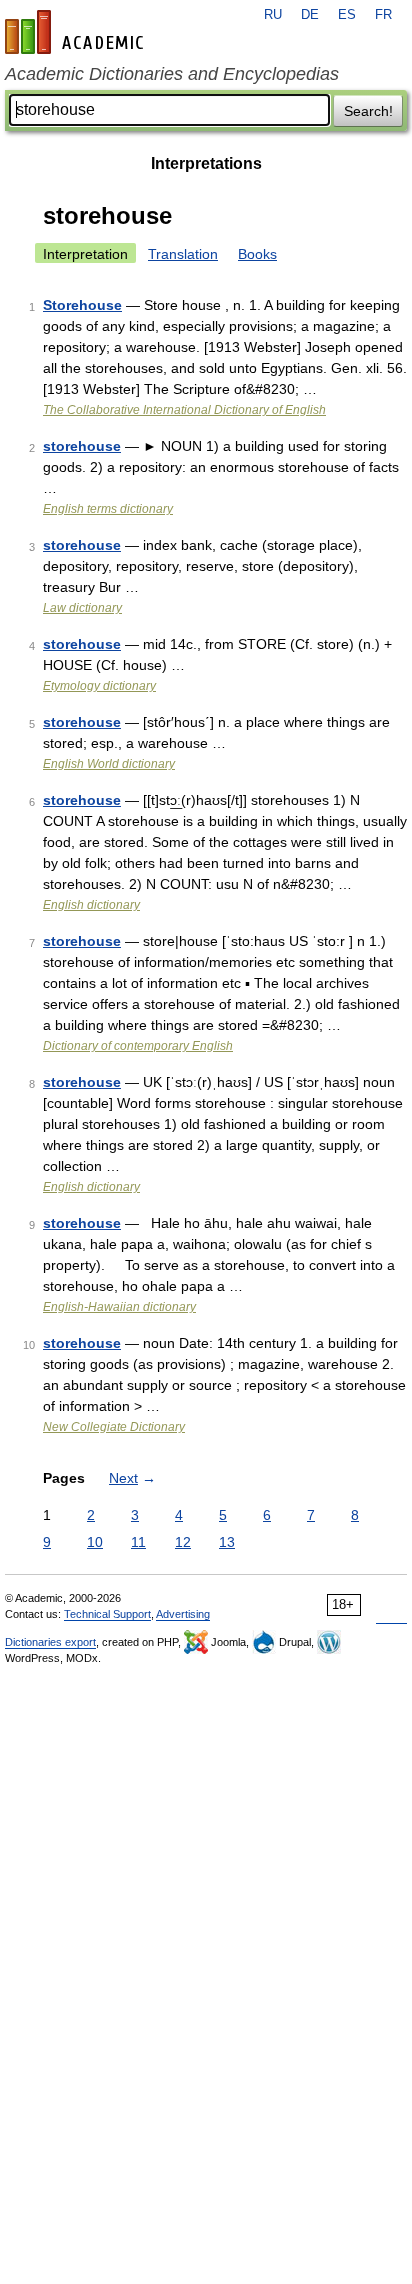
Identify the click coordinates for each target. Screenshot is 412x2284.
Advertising (183, 1614)
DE (310, 15)
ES (347, 15)
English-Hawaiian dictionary (119, 1307)
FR (383, 15)
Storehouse (82, 305)
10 (95, 1542)
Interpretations (206, 163)
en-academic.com (77, 32)
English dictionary (91, 905)
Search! (368, 111)
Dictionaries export (50, 1642)
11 (138, 1542)
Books (257, 254)
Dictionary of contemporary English (138, 1046)
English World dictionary (109, 764)
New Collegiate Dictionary (114, 1427)
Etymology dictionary (99, 686)
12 (183, 1542)
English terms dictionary (108, 509)
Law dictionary (82, 608)
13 (227, 1542)
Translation (183, 254)
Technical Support (107, 1614)
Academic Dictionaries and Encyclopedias (172, 74)
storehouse (82, 446)
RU (273, 15)
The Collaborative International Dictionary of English (184, 410)
